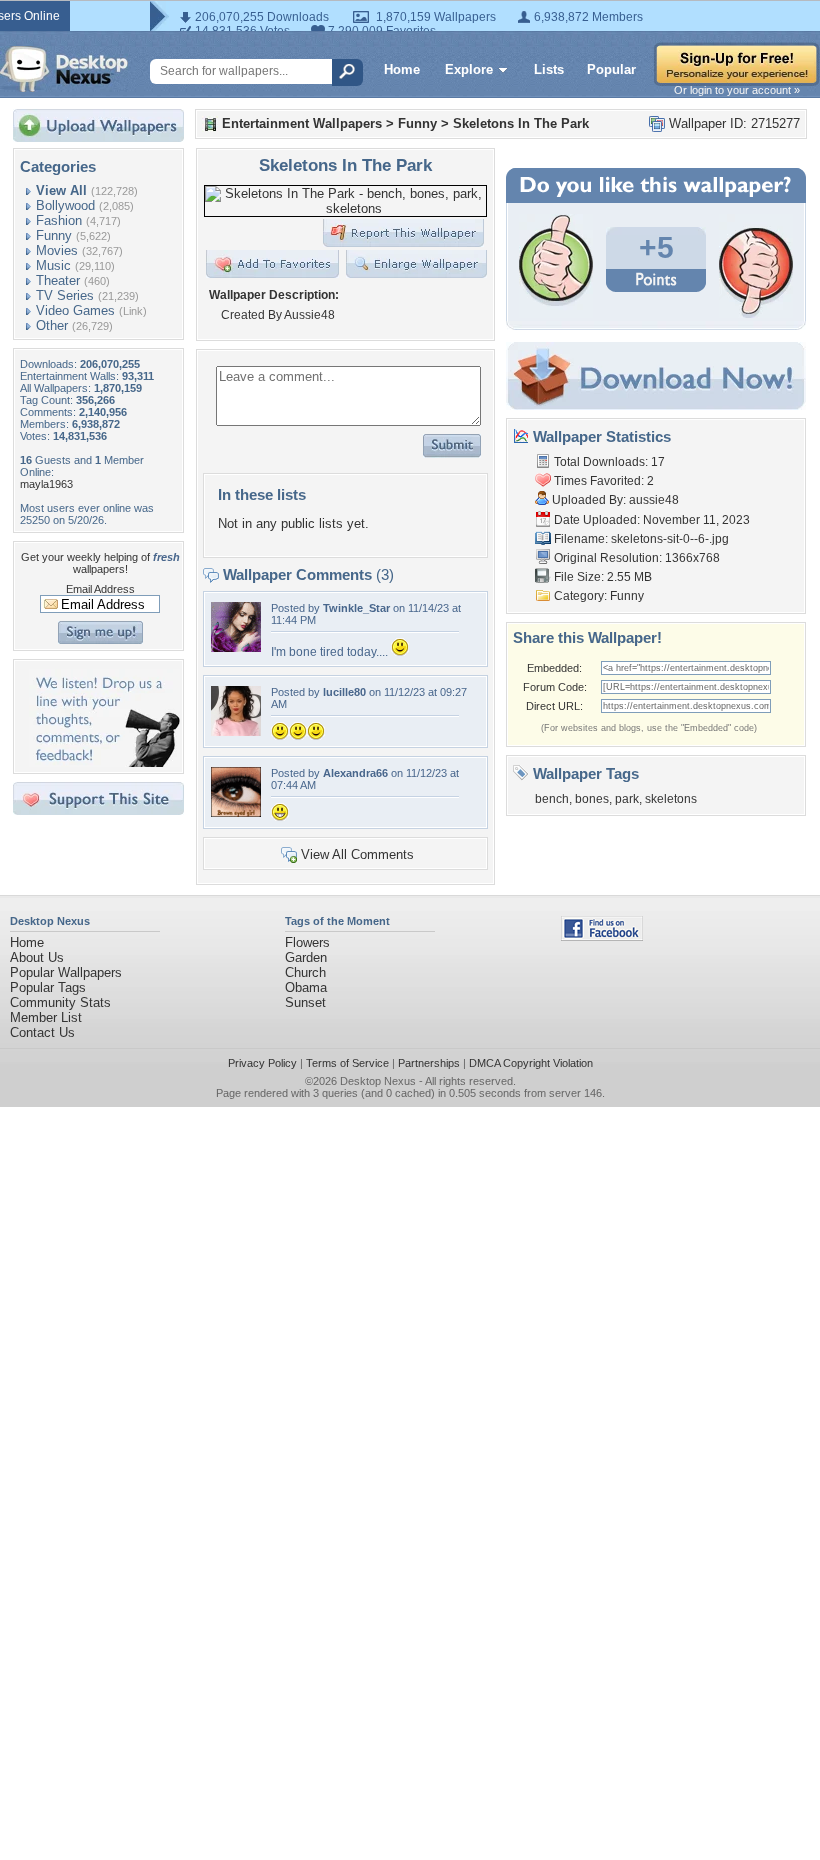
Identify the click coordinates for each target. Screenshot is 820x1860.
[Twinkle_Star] (236, 647)
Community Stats (60, 1002)
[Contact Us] (104, 762)
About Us (37, 957)
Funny (54, 235)
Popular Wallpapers (66, 972)
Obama (306, 987)
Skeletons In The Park (521, 123)
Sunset (305, 1002)
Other (52, 325)
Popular (611, 69)
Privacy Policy (262, 1063)
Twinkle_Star (356, 608)
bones (592, 799)
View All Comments (357, 854)
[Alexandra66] (236, 812)
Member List (46, 1017)
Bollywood (65, 205)
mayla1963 (46, 484)
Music (53, 265)
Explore (469, 69)
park (627, 799)
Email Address (100, 589)
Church (305, 972)
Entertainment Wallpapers (302, 123)
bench (552, 799)
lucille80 (344, 692)
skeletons (671, 799)
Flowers (307, 942)
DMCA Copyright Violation (531, 1063)
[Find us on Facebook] (602, 936)
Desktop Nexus (378, 1081)
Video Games (75, 310)
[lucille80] (236, 731)
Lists (549, 69)
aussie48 (654, 500)
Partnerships (429, 1063)
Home (402, 69)
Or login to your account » (737, 90)
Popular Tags (48, 987)
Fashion (59, 220)
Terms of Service (347, 1063)
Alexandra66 (355, 773)
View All (61, 190)
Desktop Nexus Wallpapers (64, 69)
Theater (58, 280)
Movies (57, 250)
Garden (306, 957)
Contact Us (42, 1032)
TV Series (65, 295)
